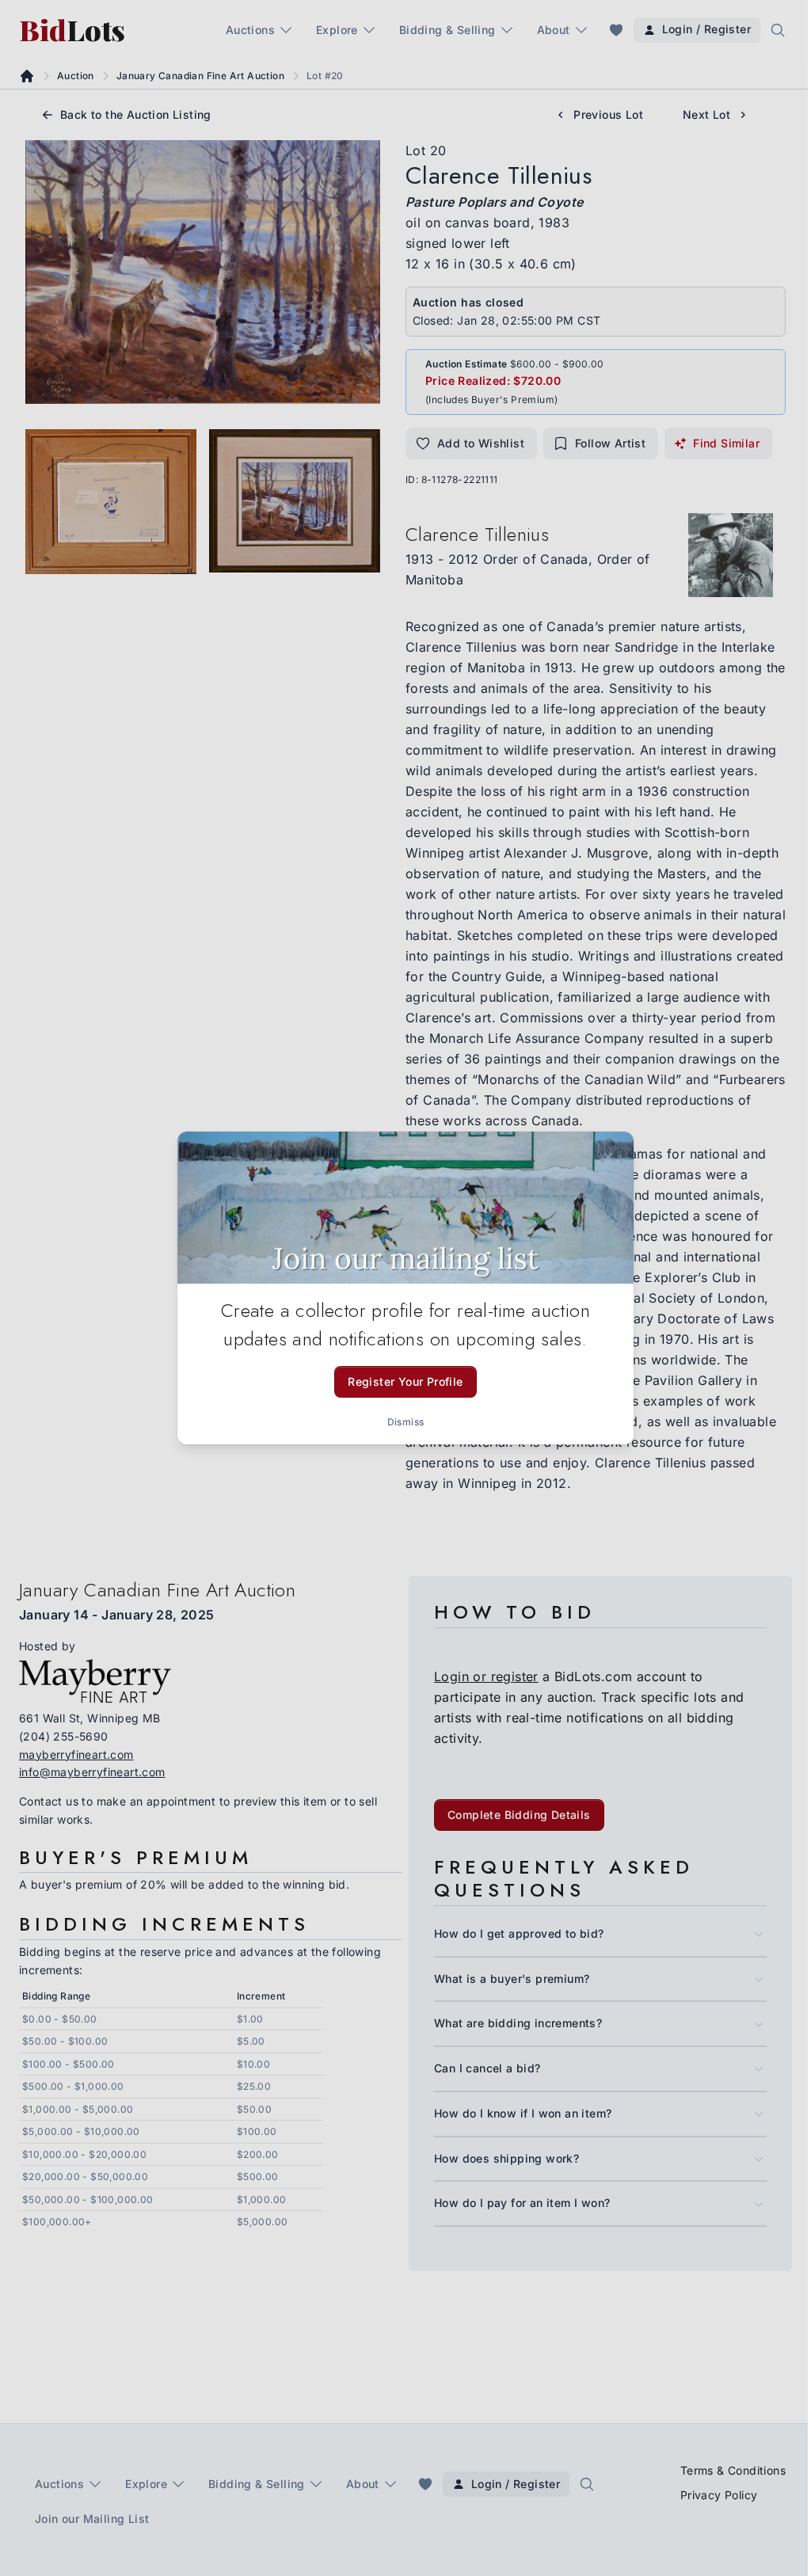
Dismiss (406, 1422)
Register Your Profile (405, 1381)
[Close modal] (608, 1157)
